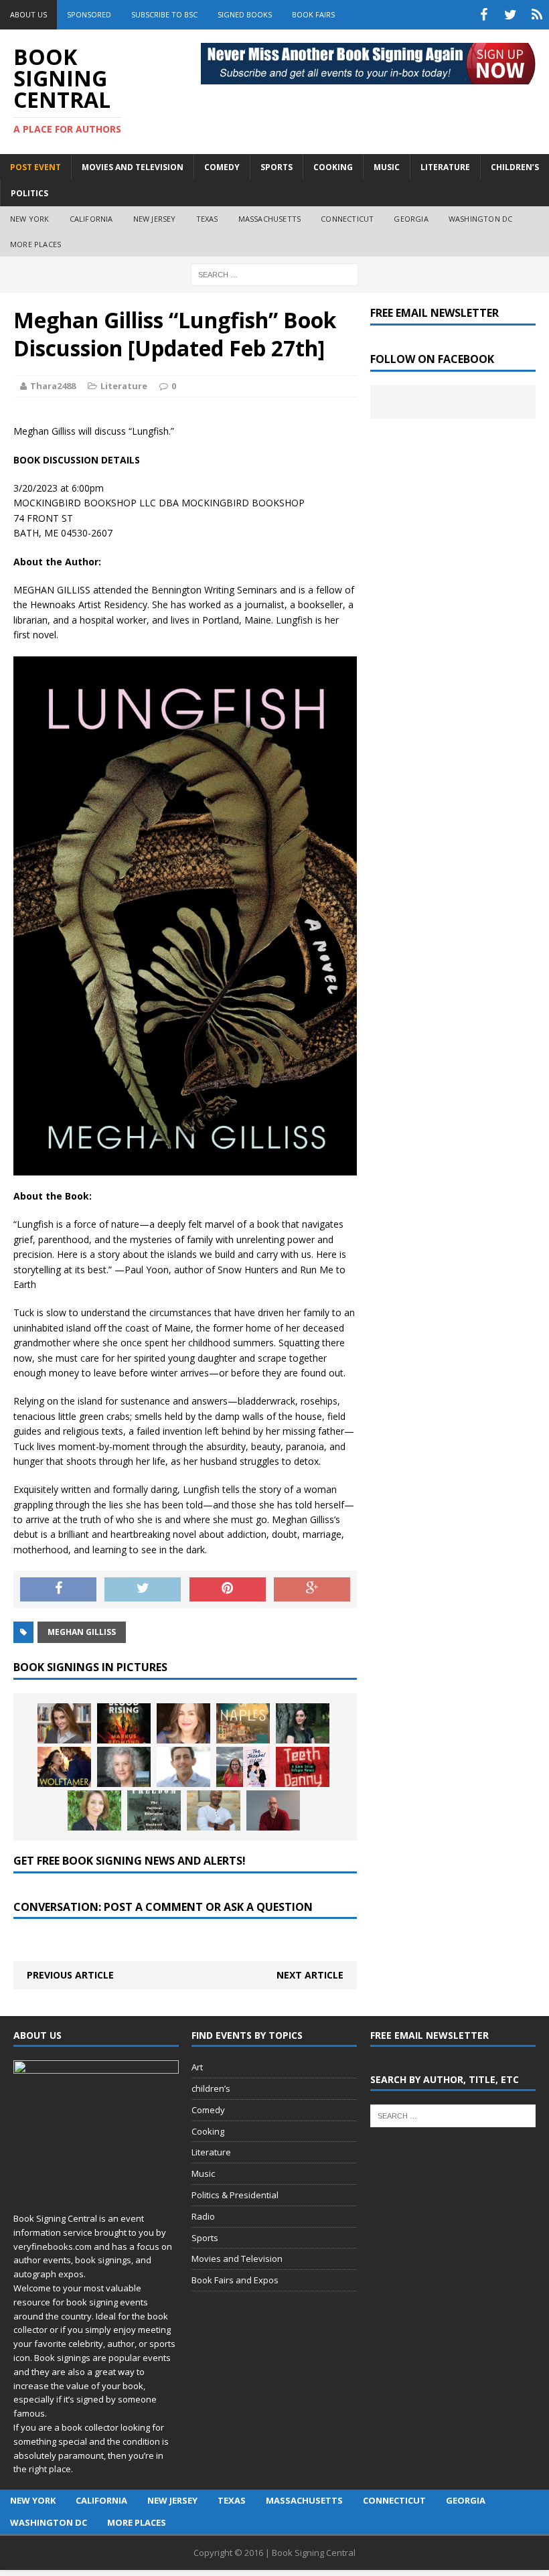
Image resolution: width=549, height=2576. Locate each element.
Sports (205, 2238)
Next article (310, 1975)
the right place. (43, 2469)
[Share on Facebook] (58, 1589)
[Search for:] (274, 274)
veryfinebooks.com (53, 2246)
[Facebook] (483, 15)
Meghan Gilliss (82, 1632)
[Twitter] (510, 15)
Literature (124, 386)
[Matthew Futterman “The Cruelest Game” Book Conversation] (183, 1767)
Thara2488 (53, 386)
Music (203, 2173)
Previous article (70, 1975)
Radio (203, 2216)
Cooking (208, 2131)
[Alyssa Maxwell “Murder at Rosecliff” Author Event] (94, 1810)
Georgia (411, 219)
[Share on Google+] (312, 1589)
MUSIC (387, 167)
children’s (211, 2088)
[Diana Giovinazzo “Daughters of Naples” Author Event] (243, 1723)
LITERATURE (445, 167)
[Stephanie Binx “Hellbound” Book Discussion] (303, 1723)
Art (197, 2067)
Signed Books (245, 14)
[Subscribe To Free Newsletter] (537, 15)
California (91, 219)
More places (35, 244)
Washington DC (481, 219)
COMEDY (222, 167)
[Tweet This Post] (143, 1589)
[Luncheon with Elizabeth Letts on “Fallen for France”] (124, 1767)
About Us (28, 14)
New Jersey (155, 219)
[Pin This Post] (228, 1589)
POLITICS (29, 193)
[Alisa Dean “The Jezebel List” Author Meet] (243, 1767)
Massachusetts (270, 219)
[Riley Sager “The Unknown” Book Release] (273, 1810)
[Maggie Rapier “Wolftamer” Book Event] (64, 1767)
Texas (207, 219)
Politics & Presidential (235, 2195)
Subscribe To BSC (164, 14)
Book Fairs (313, 14)
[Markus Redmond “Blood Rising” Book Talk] (124, 1723)
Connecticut (347, 219)
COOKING (333, 167)
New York (30, 219)
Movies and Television (133, 167)
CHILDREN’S (515, 167)
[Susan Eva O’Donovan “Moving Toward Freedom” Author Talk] (154, 1810)
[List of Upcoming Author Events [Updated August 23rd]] (64, 1723)
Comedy (208, 2110)
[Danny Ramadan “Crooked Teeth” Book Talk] (303, 1767)
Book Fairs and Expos (235, 2280)
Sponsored (89, 14)
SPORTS (277, 167)
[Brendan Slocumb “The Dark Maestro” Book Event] (214, 1810)
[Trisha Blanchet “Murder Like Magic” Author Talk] (183, 1723)
